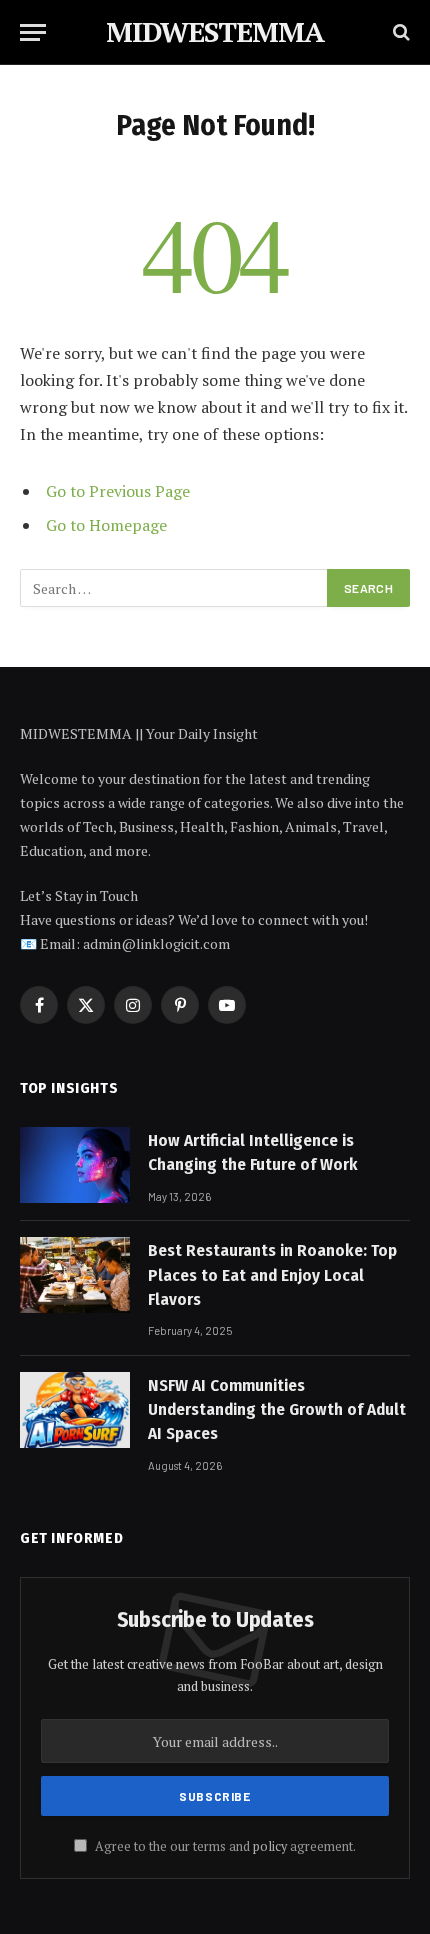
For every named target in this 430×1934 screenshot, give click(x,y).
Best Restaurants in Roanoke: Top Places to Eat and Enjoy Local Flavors (272, 1275)
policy (270, 1846)
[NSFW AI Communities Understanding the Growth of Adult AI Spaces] (75, 1410)
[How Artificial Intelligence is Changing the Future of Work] (75, 1165)
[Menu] (33, 32)
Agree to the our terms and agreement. (224, 1846)
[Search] (399, 32)
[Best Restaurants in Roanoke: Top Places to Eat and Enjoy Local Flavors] (75, 1275)
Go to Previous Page (118, 491)
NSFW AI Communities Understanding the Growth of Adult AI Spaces (277, 1410)
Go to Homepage (106, 525)
